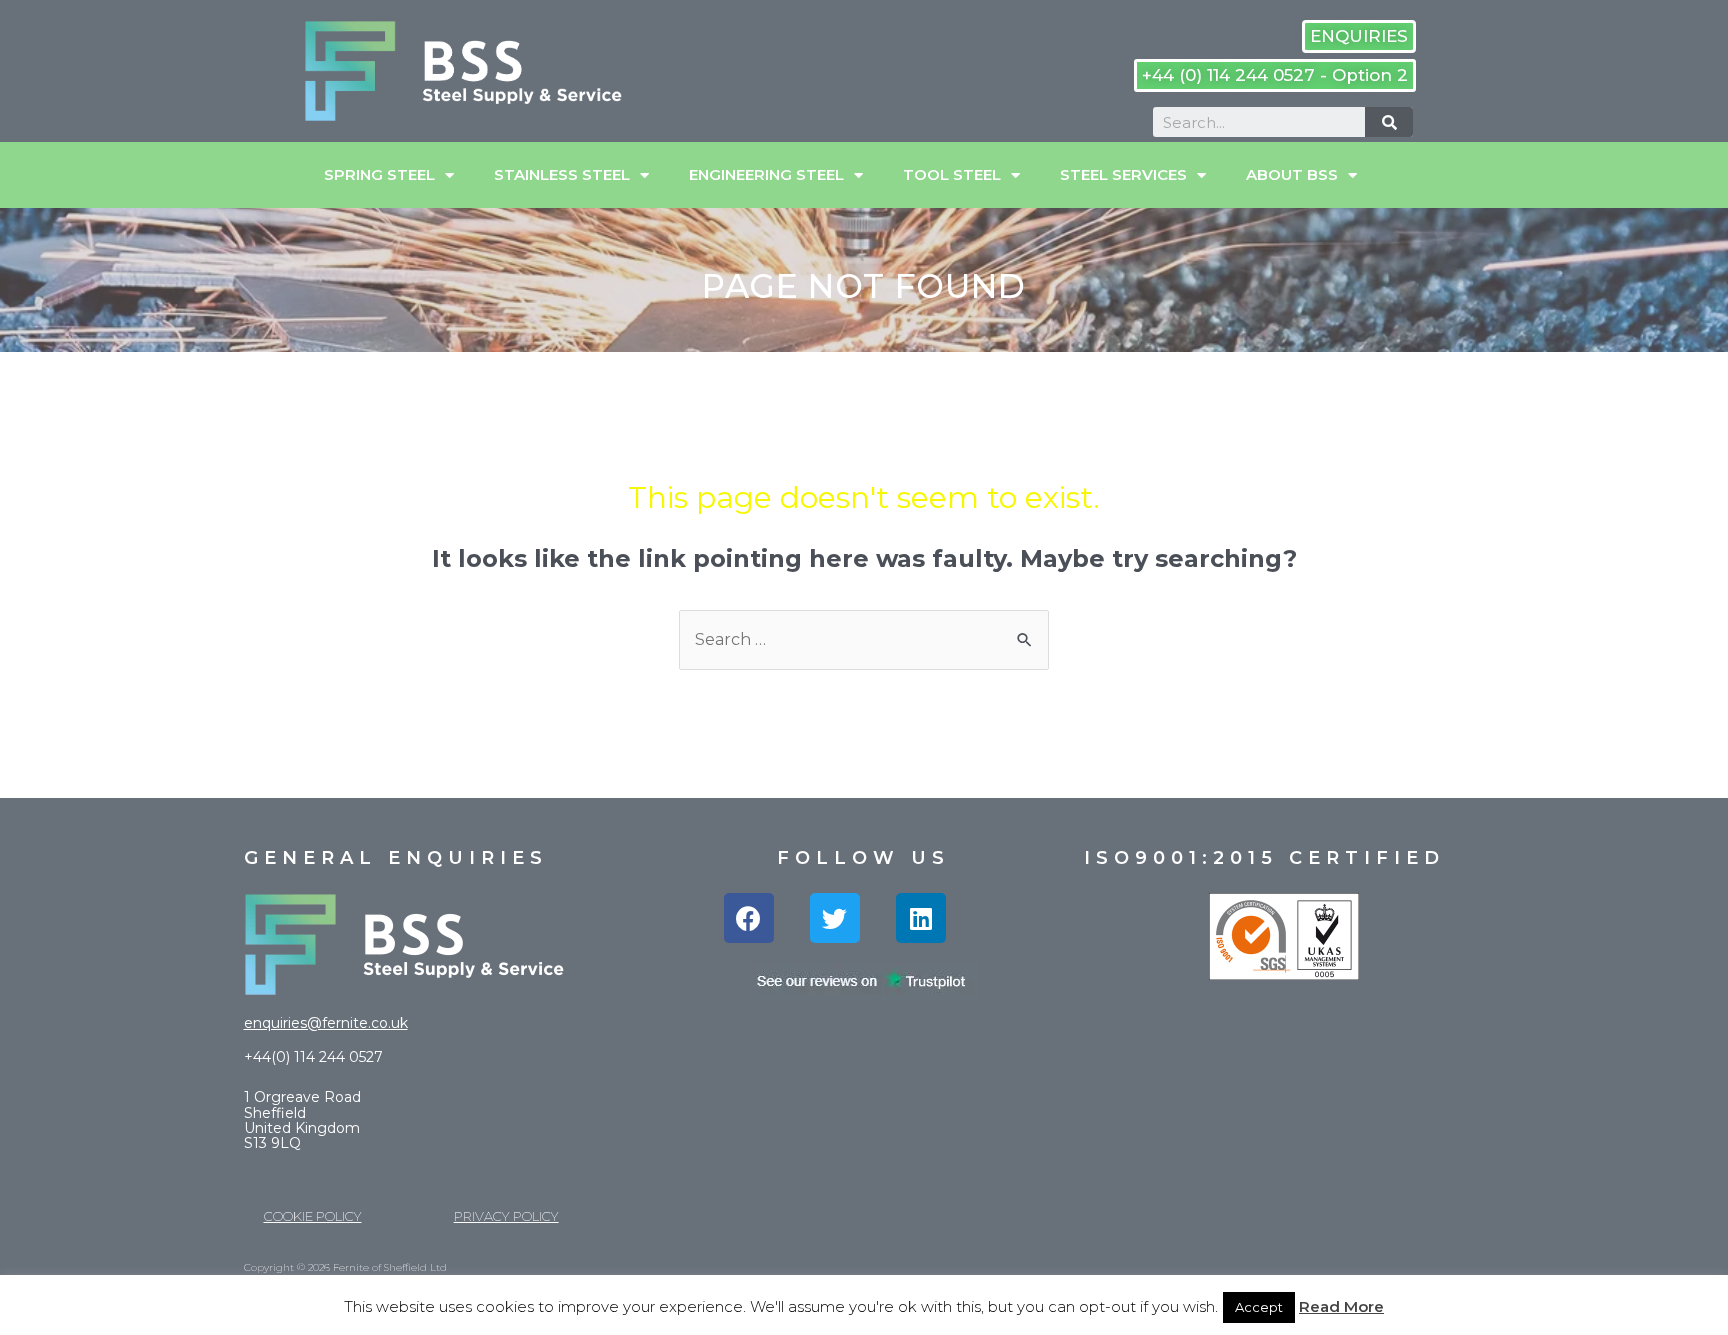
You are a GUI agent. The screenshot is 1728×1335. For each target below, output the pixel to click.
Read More (1341, 1306)
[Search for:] (864, 639)
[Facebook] (749, 918)
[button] (1359, 36)
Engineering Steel (766, 174)
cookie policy (313, 1216)
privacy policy (506, 1216)
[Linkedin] (921, 918)
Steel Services (1123, 174)
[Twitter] (835, 918)
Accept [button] (1259, 1307)
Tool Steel (952, 174)
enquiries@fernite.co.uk (326, 1023)
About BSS (1292, 174)
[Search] (1389, 122)
